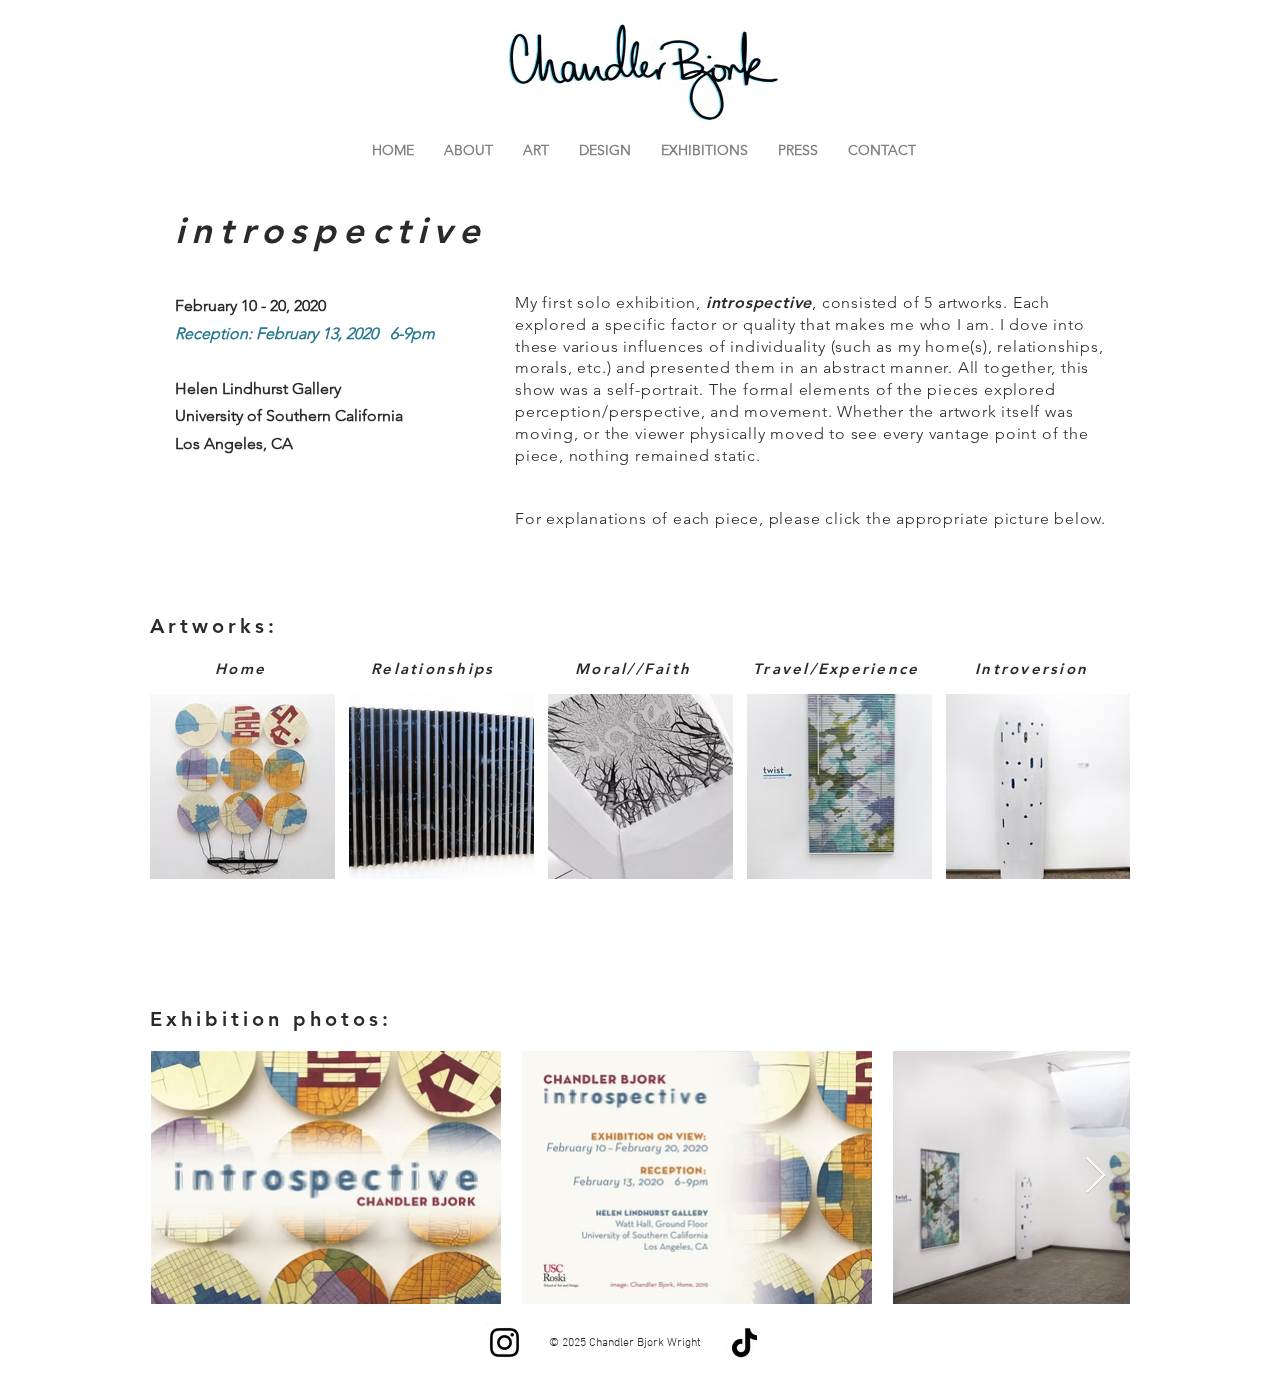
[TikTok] (744, 1342)
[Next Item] (1095, 1176)
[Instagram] (504, 1342)
